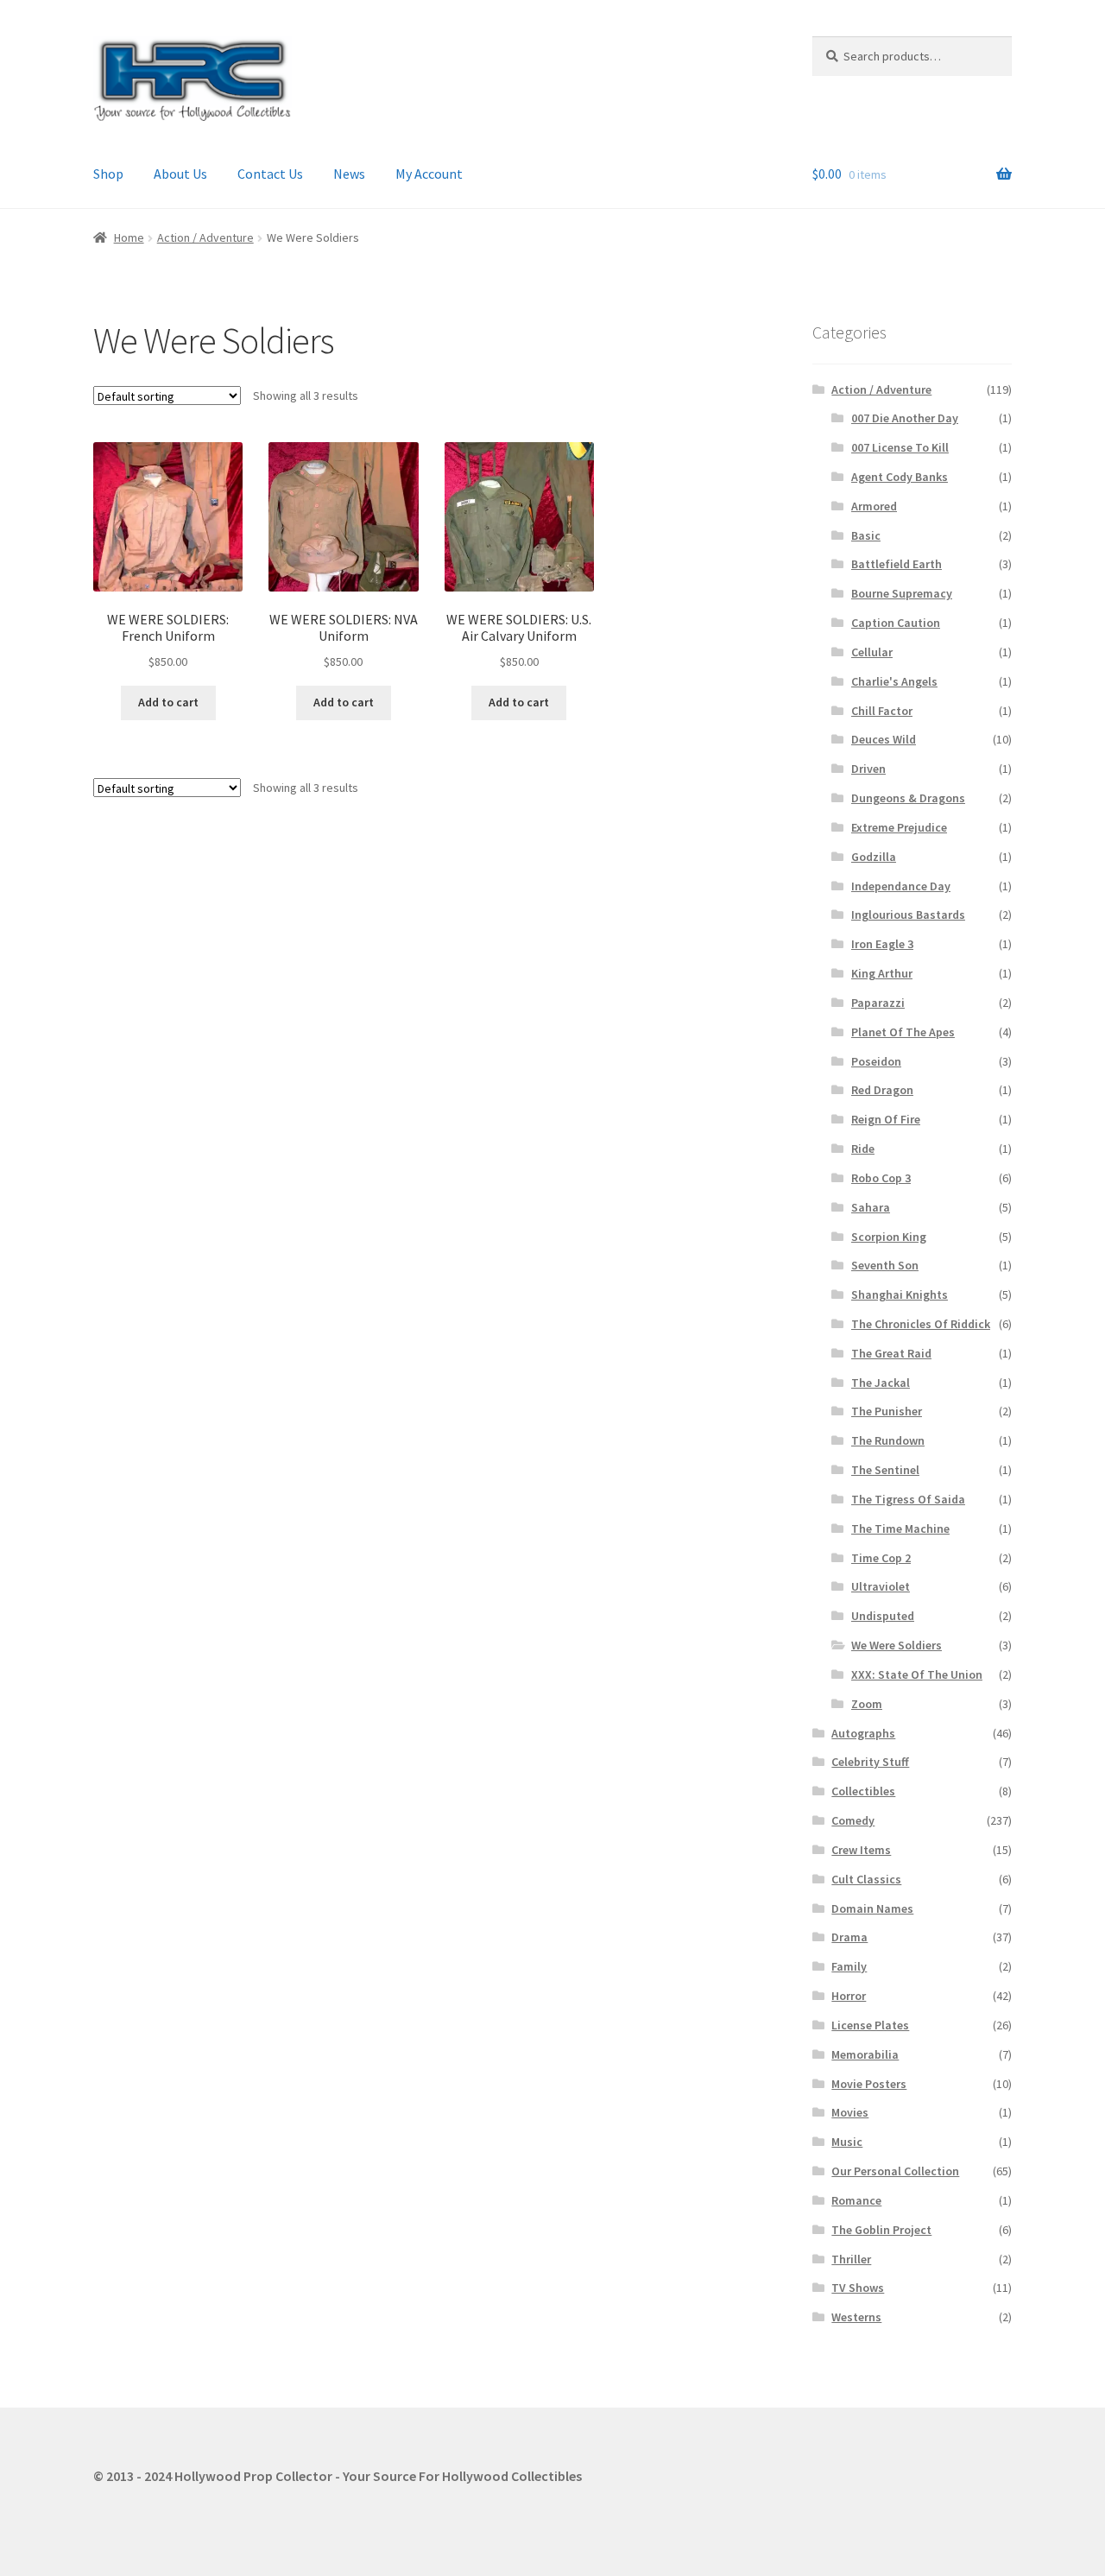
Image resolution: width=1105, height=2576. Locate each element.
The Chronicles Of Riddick (921, 1324)
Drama (849, 1937)
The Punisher (887, 1411)
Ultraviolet (881, 1586)
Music (847, 2142)
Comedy (853, 1820)
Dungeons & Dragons (908, 798)
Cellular (872, 652)
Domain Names (872, 1908)
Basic (866, 535)
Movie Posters (869, 2084)
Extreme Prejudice (899, 827)
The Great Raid (891, 1353)
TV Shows (858, 2288)
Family (849, 1966)
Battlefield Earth (897, 564)
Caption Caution (896, 623)
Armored (874, 506)
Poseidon (876, 1061)
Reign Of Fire (886, 1119)
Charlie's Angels (894, 681)
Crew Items (861, 1850)
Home (129, 237)
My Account (429, 174)
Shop (108, 174)
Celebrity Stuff (870, 1762)
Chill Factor (882, 711)
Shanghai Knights (900, 1294)
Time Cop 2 (881, 1558)
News (349, 174)
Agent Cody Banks (900, 477)
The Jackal (881, 1383)
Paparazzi (878, 1003)
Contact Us (270, 174)
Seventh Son (885, 1265)
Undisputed (883, 1616)
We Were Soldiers (897, 1645)
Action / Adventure (205, 237)
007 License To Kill (900, 447)
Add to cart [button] (168, 702)
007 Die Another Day (905, 418)
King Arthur (882, 973)
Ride (863, 1149)
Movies (850, 2112)
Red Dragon (882, 1090)
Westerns (856, 2317)
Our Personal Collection (895, 2171)
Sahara (871, 1207)
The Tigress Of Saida (908, 1499)
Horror (849, 1996)
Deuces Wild (884, 739)
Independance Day (901, 886)
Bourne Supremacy (902, 593)
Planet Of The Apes (903, 1032)
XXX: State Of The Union (917, 1674)
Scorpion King (889, 1237)
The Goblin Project (881, 2230)
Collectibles (863, 1791)
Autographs (863, 1733)
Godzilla (874, 857)
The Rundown (888, 1440)
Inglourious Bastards (908, 915)
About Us (180, 174)
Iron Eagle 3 (882, 944)
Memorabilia (865, 2054)
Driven (868, 769)
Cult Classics (866, 1879)
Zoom (867, 1704)
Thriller (851, 2259)
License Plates (870, 2025)
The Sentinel (885, 1470)
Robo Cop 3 (881, 1178)
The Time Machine (900, 1529)
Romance (856, 2200)
